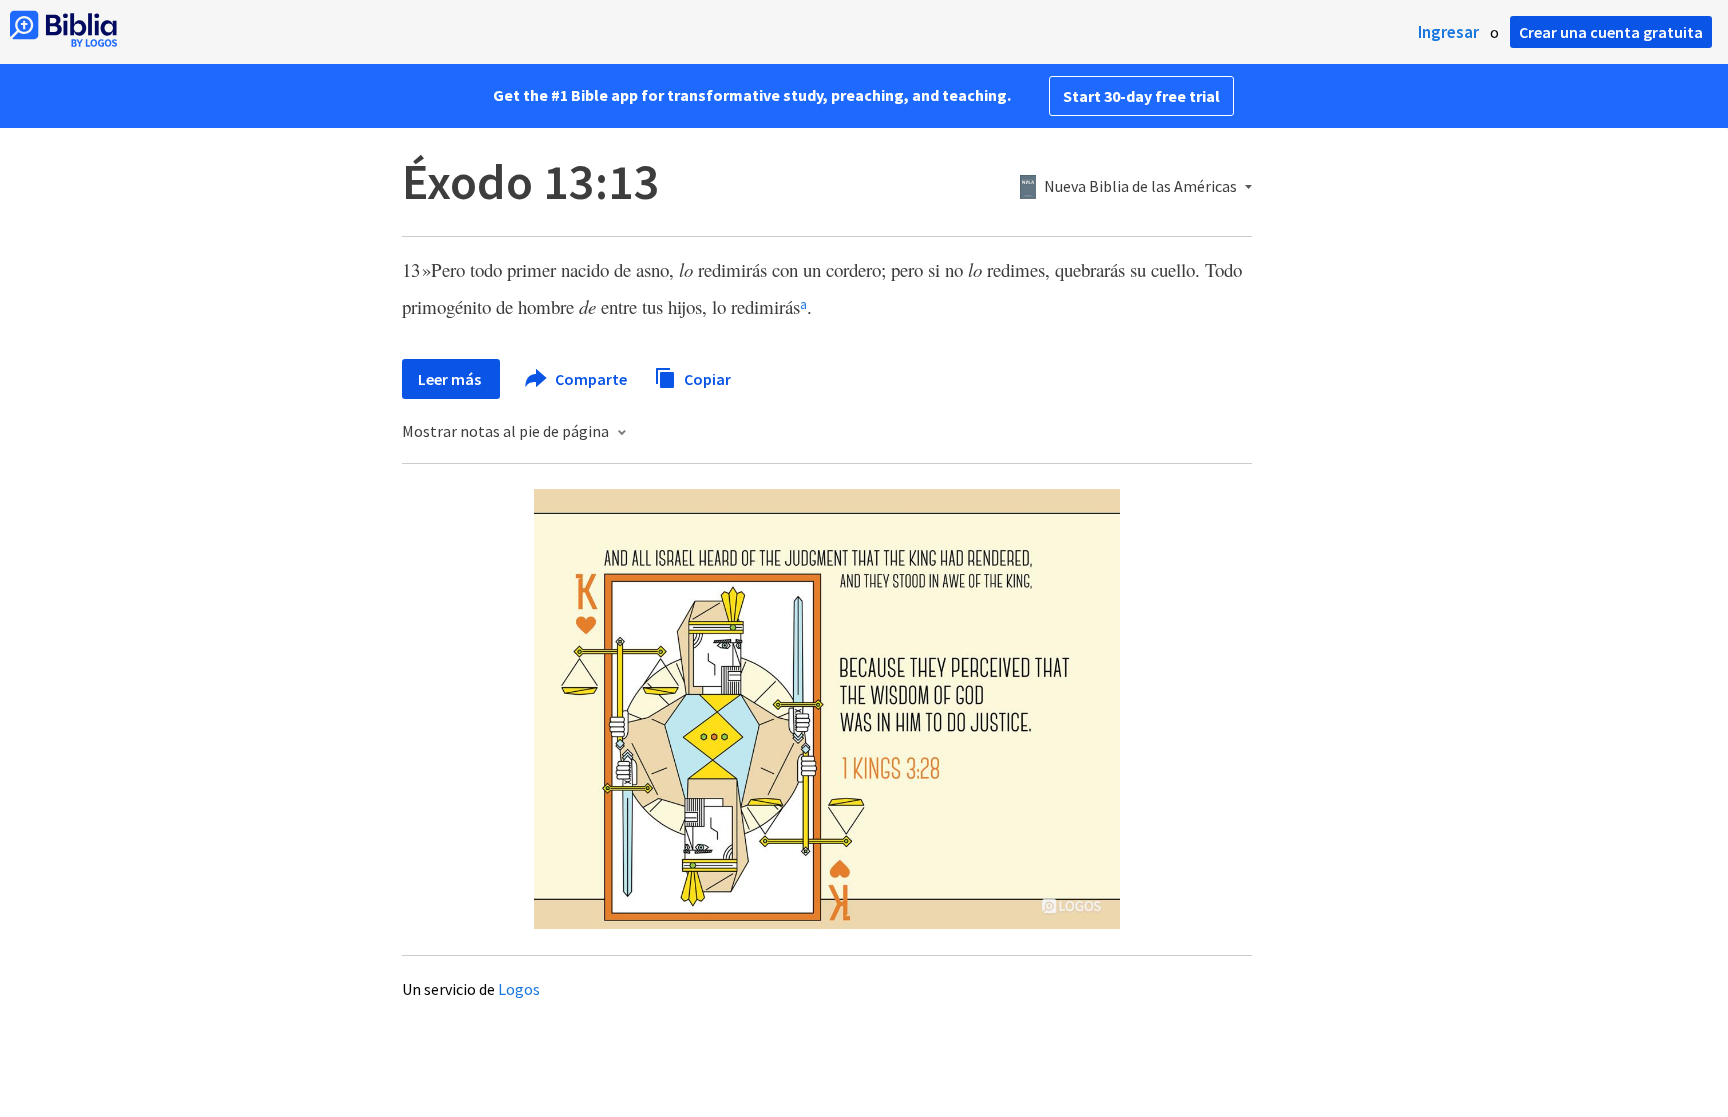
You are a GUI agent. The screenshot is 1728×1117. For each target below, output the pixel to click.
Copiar (706, 378)
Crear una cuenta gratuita (1611, 32)
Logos (519, 989)
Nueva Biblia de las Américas (1140, 187)
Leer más (451, 379)
